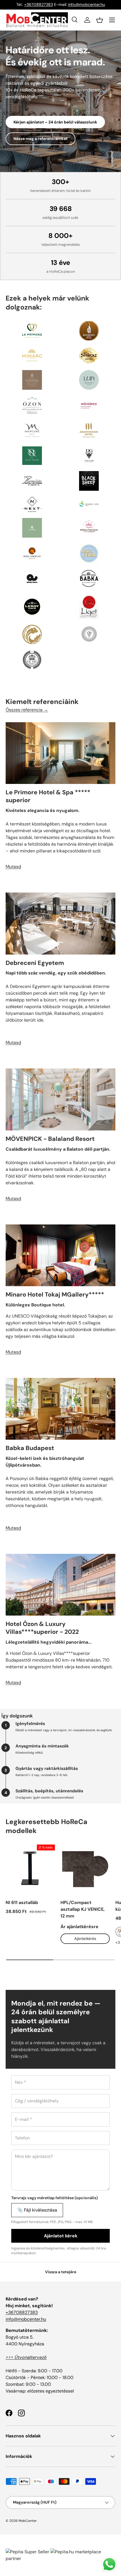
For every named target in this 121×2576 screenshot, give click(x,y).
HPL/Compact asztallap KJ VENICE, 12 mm (83, 1909)
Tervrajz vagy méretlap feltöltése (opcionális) (55, 2198)
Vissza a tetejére (61, 2272)
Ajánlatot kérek (61, 2236)
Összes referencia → (27, 710)
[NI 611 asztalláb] (30, 1869)
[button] (100, 20)
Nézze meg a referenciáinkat (41, 139)
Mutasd (13, 867)
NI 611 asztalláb (22, 1902)
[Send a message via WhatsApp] (109, 2564)
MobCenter (28, 2521)
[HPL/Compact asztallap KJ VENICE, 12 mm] (85, 1869)
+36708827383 (39, 4)
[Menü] (112, 20)
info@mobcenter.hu (87, 4)
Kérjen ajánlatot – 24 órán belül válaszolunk (55, 122)
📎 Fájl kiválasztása (37, 2210)
